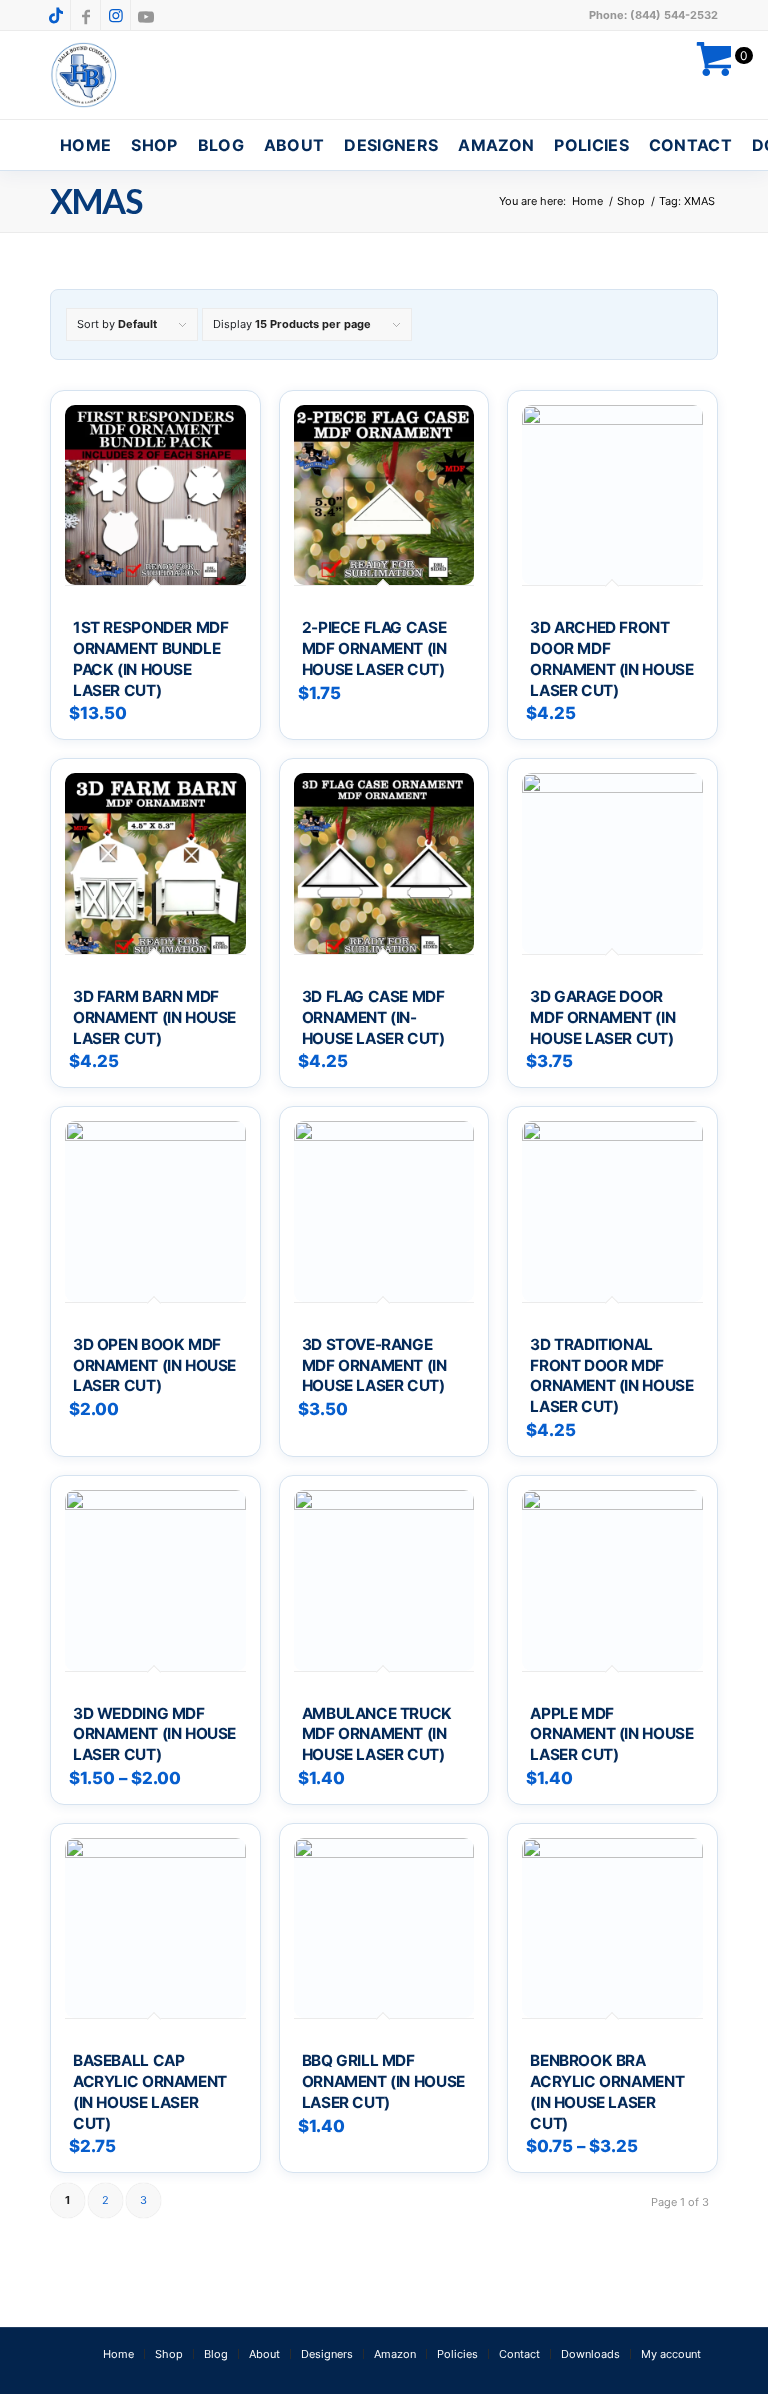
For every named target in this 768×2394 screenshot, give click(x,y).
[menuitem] (85, 145)
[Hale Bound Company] (84, 75)
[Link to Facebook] (85, 15)
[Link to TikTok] (55, 15)
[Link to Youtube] (146, 15)
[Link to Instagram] (115, 15)
